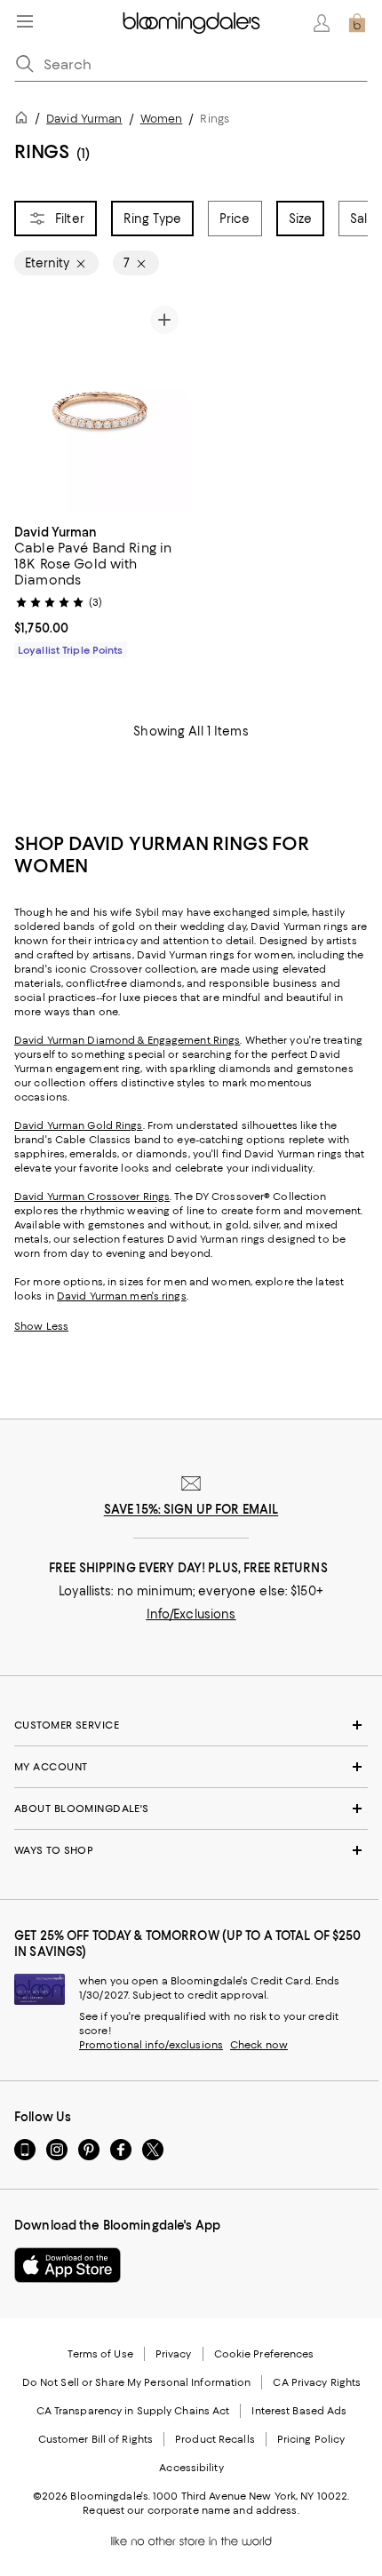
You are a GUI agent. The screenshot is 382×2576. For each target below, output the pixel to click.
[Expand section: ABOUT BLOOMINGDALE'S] (191, 1809)
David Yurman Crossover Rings (92, 1197)
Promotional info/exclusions (151, 2045)
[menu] (25, 21)
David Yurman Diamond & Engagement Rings (127, 1040)
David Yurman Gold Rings (79, 1125)
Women (162, 119)
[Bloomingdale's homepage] (25, 120)
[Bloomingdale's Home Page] (191, 23)
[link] (100, 589)
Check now (259, 2045)
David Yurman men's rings (122, 1296)
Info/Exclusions (191, 1614)
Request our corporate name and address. (191, 2510)
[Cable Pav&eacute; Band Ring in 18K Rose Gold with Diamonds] (100, 406)
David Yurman (84, 119)
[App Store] (68, 2265)
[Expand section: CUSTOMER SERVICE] (191, 1725)
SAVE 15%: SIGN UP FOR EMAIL (191, 1509)
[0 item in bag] (357, 23)
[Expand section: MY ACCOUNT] (191, 1767)
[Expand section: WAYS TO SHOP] (191, 1850)
